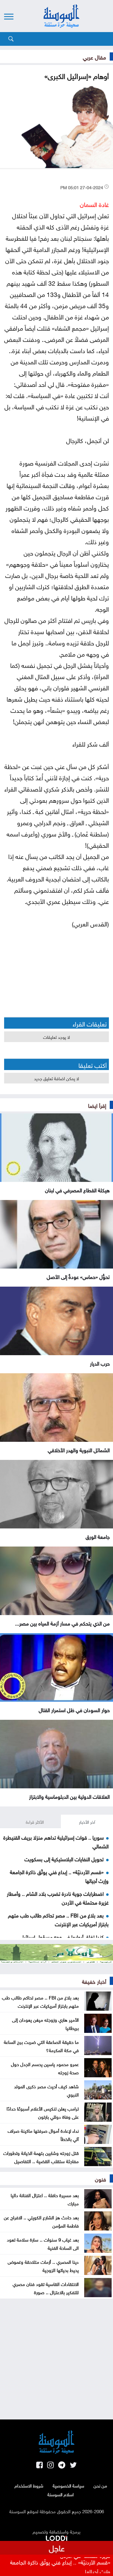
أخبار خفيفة (94, 1981)
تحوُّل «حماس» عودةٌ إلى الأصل (78, 1276)
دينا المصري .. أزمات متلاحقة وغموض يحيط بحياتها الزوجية (43, 2265)
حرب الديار (100, 1363)
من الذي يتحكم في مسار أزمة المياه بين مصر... (62, 1623)
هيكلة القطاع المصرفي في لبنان (77, 1190)
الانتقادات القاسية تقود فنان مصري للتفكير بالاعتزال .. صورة (46, 2288)
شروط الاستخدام (29, 2485)
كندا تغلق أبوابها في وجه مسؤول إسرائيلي (61, 1936)
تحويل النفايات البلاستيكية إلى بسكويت (64, 1859)
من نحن (100, 2485)
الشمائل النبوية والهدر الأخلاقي (79, 1449)
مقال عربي (94, 56)
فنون (101, 2178)
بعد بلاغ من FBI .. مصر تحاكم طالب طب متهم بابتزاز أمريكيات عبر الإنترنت (58, 1919)
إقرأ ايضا (97, 1105)
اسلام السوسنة (61, 2494)
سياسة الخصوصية (68, 2485)
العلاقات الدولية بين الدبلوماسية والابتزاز (69, 1796)
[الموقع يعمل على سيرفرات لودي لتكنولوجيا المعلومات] (56, 2537)
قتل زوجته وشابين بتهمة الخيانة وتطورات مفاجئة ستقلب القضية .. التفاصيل (41, 2157)
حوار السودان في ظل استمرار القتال (74, 1709)
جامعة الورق (98, 1536)
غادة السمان (94, 204)
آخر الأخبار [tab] (87, 1822)
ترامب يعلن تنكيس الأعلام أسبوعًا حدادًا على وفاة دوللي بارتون (43, 2112)
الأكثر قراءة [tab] (35, 1822)
